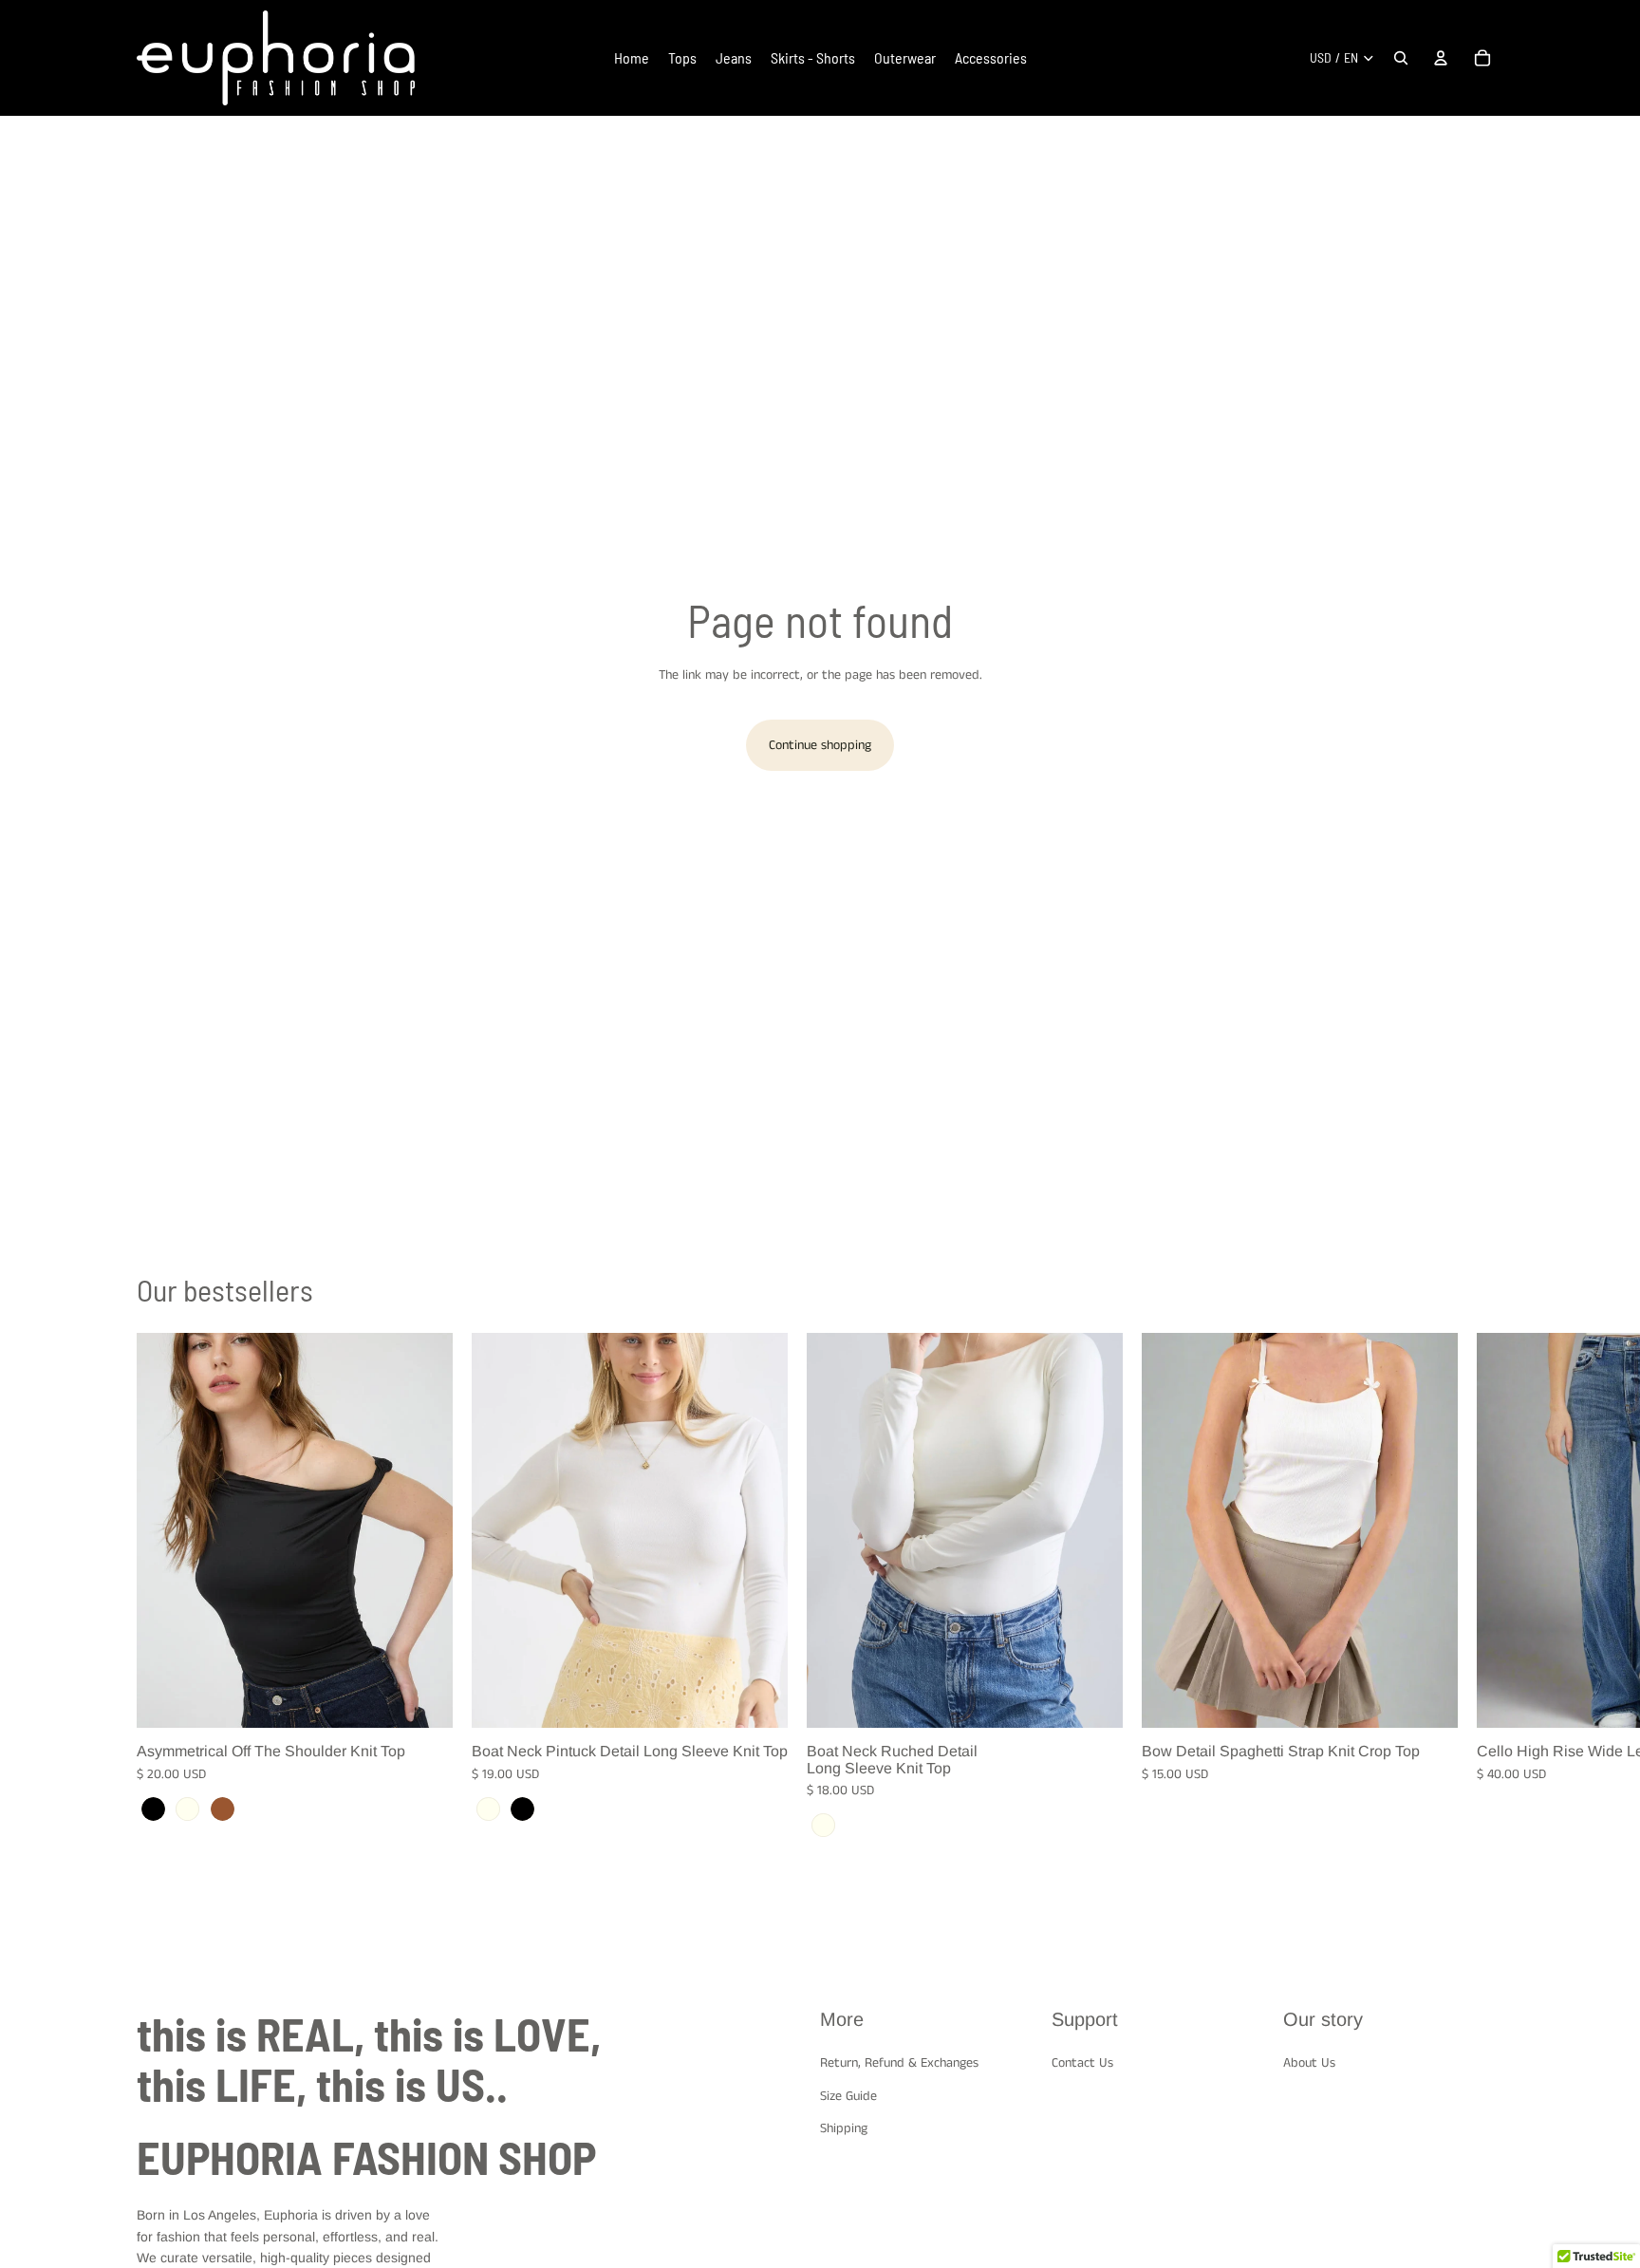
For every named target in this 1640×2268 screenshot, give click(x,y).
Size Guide (848, 2095)
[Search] (1401, 58)
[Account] (1441, 58)
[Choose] (423, 1699)
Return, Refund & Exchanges (899, 2063)
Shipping (844, 2128)
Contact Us (1082, 2063)
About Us (1309, 2063)
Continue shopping (820, 745)
